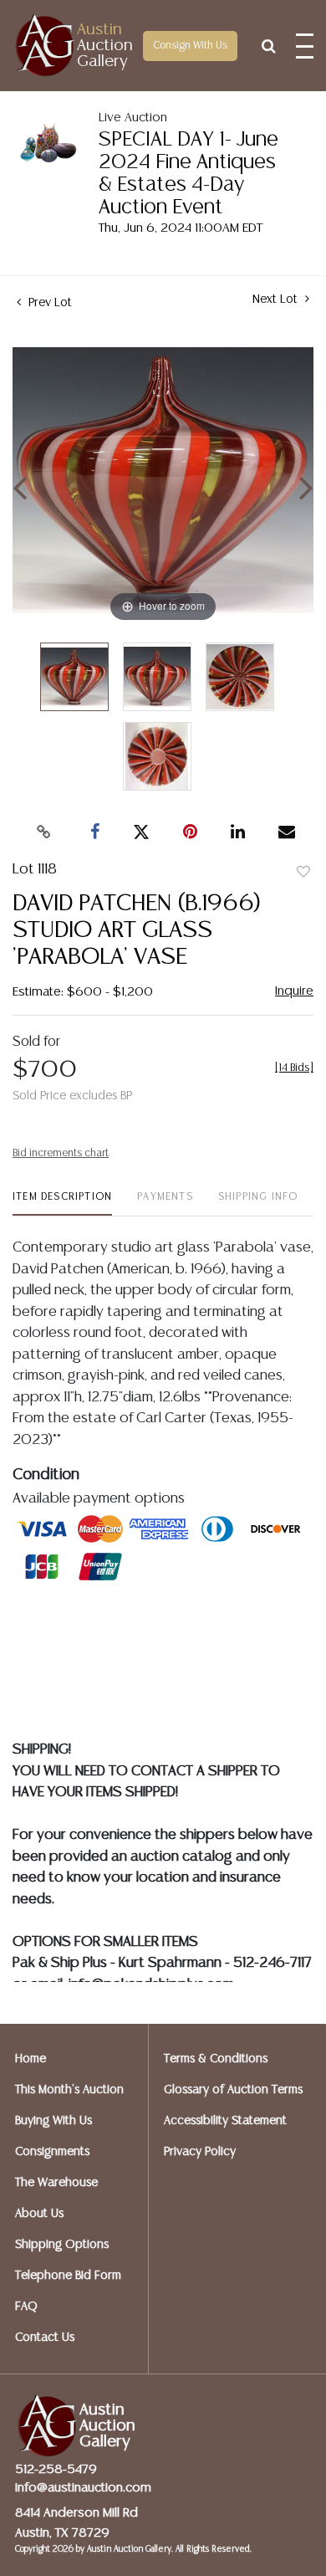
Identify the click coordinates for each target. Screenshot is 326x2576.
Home (31, 2059)
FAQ (26, 2307)
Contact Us (45, 2338)
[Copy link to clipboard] (44, 832)
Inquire (294, 991)
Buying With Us (53, 2121)
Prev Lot (48, 303)
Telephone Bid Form (68, 2276)
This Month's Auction (69, 2090)
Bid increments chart (61, 1153)
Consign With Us (190, 46)
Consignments (52, 2152)
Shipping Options (62, 2245)
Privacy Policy (200, 2152)
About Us (39, 2214)
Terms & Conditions (216, 2059)
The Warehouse (56, 2183)
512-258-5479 (56, 2469)
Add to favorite (303, 873)
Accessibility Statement (225, 2121)
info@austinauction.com (83, 2488)
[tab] (62, 1203)
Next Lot (277, 300)
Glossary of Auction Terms (233, 2090)
